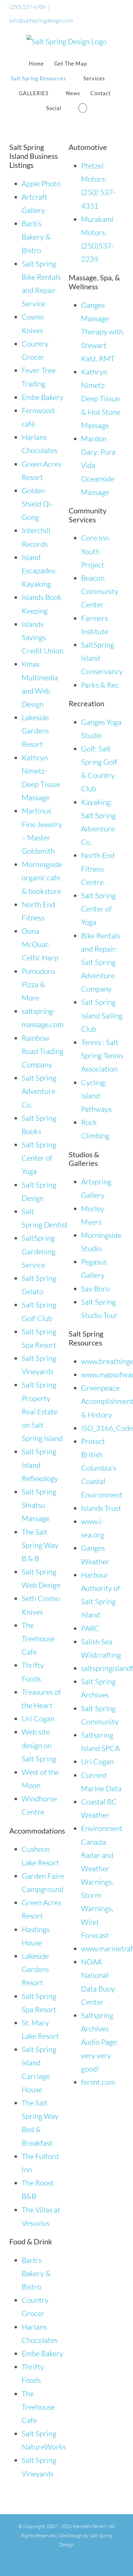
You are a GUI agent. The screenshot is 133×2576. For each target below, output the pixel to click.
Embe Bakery (43, 397)
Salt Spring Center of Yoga (39, 1158)
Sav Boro (95, 1289)
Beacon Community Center (100, 591)
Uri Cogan (38, 1719)
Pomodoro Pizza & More (38, 984)
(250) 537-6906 (28, 7)
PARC (90, 1628)
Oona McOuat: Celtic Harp (40, 944)
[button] (83, 108)
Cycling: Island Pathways (96, 1096)
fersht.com (98, 2082)
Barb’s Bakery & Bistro (36, 237)
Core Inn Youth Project (95, 551)
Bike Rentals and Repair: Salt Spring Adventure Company (101, 962)
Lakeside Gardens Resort (35, 731)
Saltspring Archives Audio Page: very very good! (100, 2042)
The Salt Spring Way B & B (40, 1545)
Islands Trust (101, 1508)
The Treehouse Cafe (38, 1639)
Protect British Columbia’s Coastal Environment (102, 1468)
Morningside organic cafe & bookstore (42, 878)
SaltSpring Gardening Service (39, 1251)
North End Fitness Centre (98, 869)
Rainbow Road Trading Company (43, 1051)
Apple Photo (41, 184)
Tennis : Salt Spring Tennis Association (102, 1056)
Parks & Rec (100, 685)
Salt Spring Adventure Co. (39, 1091)
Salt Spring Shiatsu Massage (39, 1505)
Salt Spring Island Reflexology (40, 1465)
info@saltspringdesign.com (41, 20)
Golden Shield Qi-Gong (37, 504)
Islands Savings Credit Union (43, 637)
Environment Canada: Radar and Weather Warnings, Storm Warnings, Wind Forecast (102, 1882)
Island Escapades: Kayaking (39, 571)
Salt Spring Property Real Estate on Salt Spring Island (42, 1411)
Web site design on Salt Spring (39, 1745)
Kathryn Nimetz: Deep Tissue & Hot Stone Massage (101, 399)
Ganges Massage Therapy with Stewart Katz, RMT (102, 332)
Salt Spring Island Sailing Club (102, 1015)
